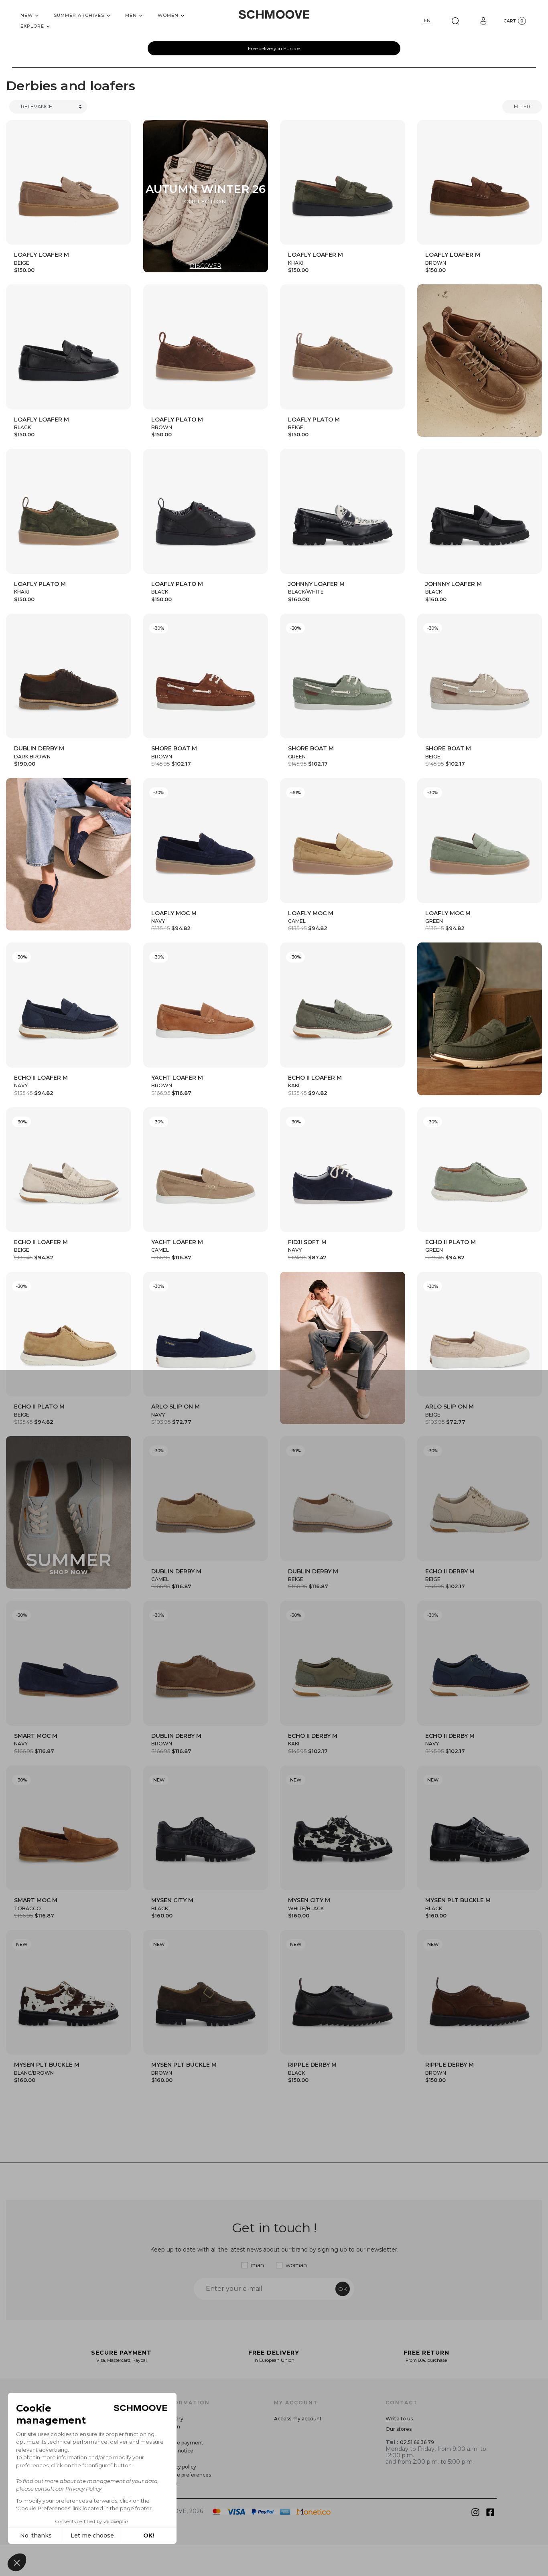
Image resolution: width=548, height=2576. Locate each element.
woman (296, 2265)
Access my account (298, 2419)
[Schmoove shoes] (274, 14)
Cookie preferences (187, 2475)
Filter (522, 106)
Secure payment (183, 2443)
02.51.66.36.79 (417, 2442)
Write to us (399, 2419)
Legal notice (178, 2451)
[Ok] (455, 21)
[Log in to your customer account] (483, 21)
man (258, 2265)
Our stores (399, 2429)
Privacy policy (180, 2467)
